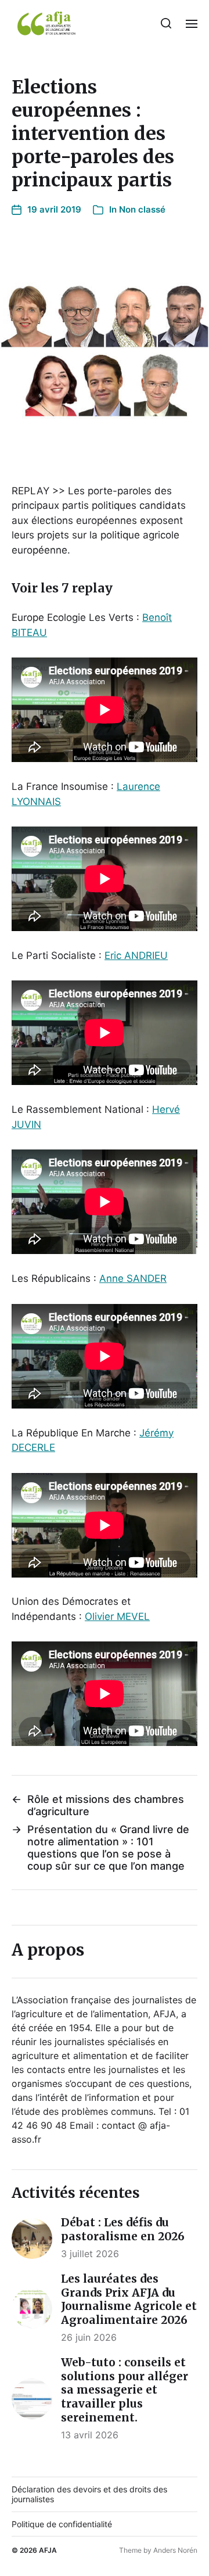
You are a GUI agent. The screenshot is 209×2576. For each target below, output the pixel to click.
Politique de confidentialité (62, 2524)
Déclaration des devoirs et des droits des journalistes (89, 2494)
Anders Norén (175, 2550)
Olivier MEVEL (117, 1616)
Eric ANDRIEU (136, 955)
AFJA (48, 2550)
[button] (166, 23)
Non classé (142, 209)
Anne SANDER (133, 1278)
